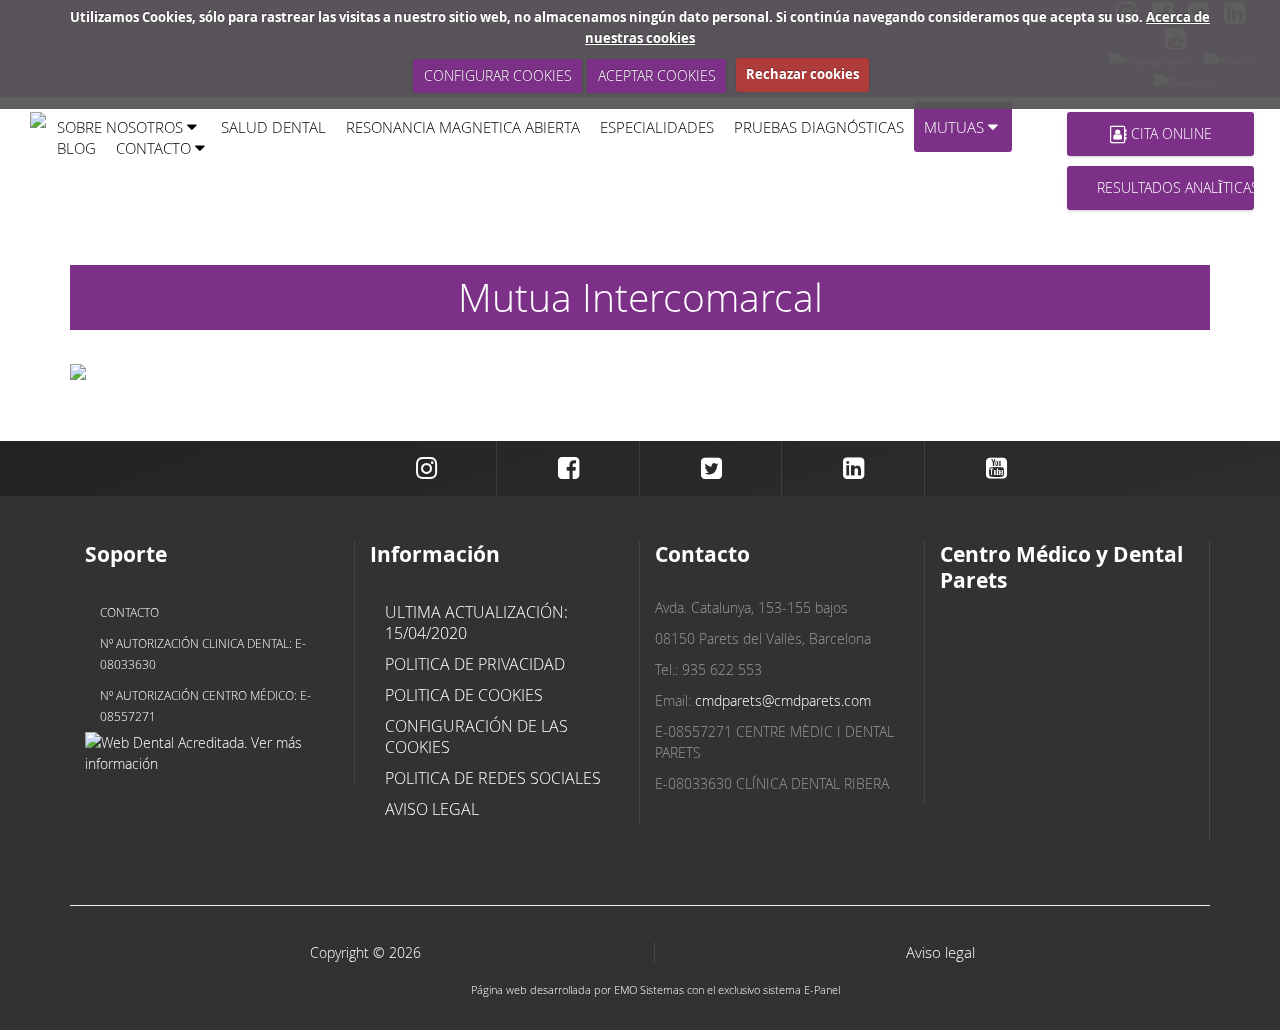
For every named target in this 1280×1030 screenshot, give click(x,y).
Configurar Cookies (497, 75)
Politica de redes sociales (493, 778)
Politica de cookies (464, 695)
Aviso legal (432, 809)
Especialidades (657, 127)
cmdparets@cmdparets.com (783, 700)
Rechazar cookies (802, 74)
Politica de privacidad (475, 664)
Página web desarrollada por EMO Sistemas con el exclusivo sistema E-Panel (655, 989)
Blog (76, 148)
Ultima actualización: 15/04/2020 (476, 622)
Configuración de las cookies (476, 736)
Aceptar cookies (656, 75)
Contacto (129, 612)
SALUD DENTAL (273, 127)
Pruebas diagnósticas (819, 127)
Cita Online (1169, 133)
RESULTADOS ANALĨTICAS (1175, 187)
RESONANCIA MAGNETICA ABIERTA (463, 127)
